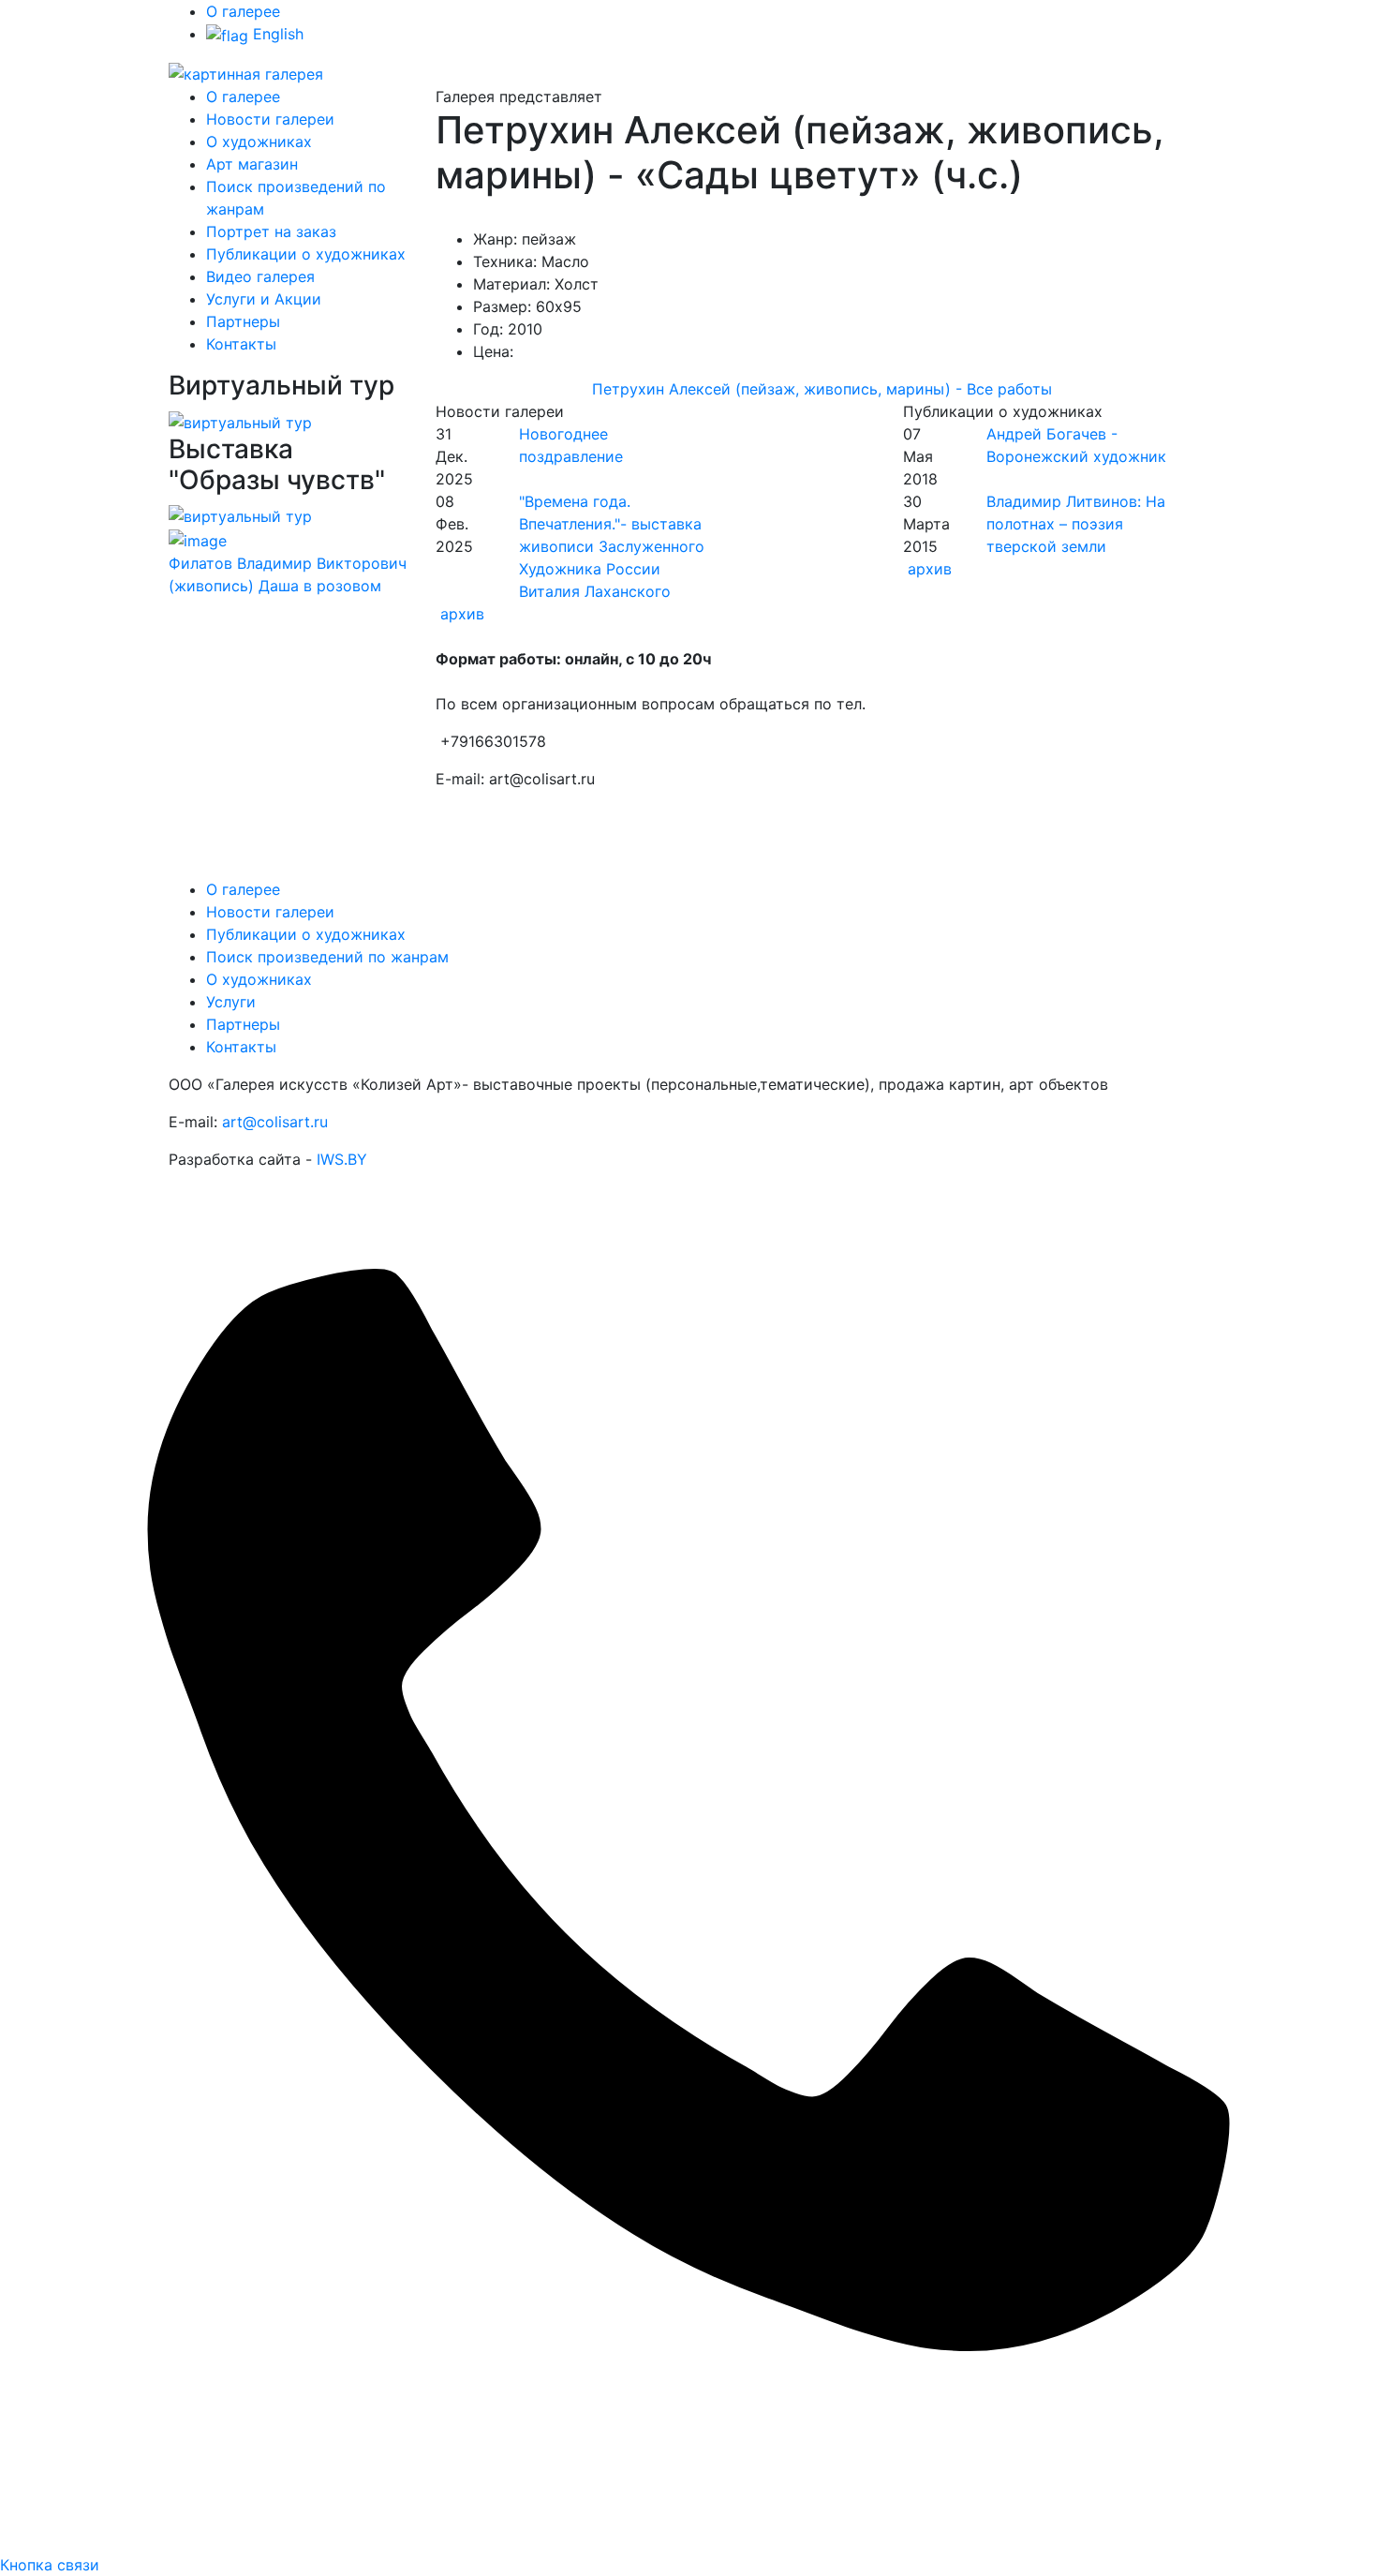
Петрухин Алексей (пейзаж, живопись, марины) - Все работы (822, 389)
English (276, 34)
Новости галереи (270, 119)
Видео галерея (260, 276)
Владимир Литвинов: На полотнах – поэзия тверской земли (1076, 524)
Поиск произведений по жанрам (327, 957)
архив (462, 614)
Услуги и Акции (264, 299)
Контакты (241, 344)
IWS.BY (342, 1159)
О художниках (259, 141)
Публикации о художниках (306, 254)
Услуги (231, 1002)
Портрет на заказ (271, 231)
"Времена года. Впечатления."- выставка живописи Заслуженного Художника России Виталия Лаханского (612, 546)
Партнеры (243, 321)
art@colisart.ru (275, 1122)
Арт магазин (252, 164)
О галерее (243, 11)
